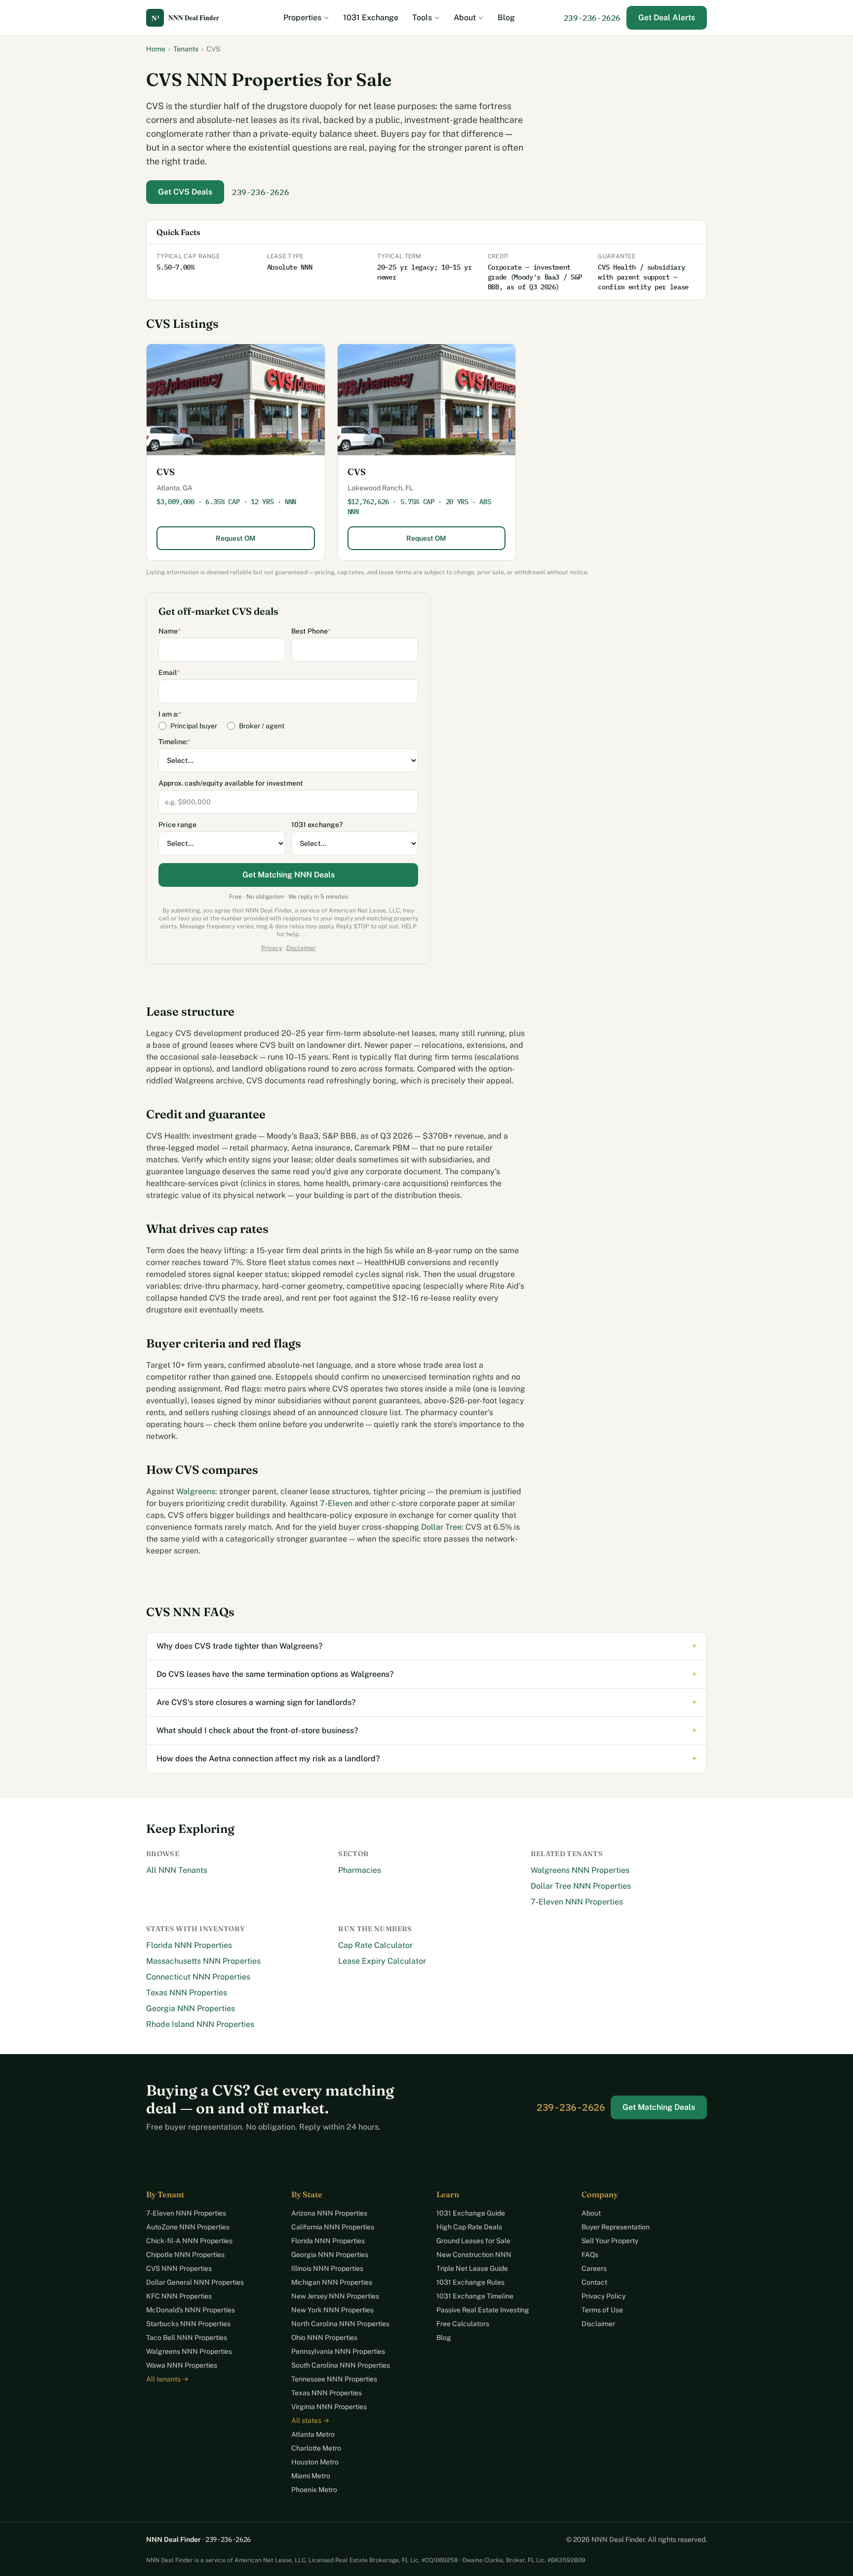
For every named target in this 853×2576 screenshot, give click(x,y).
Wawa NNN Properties (182, 2365)
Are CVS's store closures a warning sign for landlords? (426, 1702)
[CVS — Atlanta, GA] (236, 400)
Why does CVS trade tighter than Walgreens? (426, 1646)
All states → (310, 2420)
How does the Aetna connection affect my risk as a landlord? (426, 1759)
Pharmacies (360, 1870)
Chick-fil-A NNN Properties (189, 2241)
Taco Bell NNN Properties (187, 2338)
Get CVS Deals (185, 192)
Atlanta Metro (313, 2434)
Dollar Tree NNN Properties (581, 1886)
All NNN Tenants (177, 1870)
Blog (506, 18)
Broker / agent (262, 726)
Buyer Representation (616, 2227)
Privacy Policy (603, 2296)
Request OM (236, 538)
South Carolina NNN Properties (341, 2365)
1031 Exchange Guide (471, 2213)
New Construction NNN (474, 2255)
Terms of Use (602, 2310)
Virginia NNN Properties (329, 2407)
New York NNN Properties (332, 2310)
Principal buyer (194, 726)
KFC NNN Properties (179, 2296)
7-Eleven (336, 1503)
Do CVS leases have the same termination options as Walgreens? (426, 1674)
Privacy (271, 948)
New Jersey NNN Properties (335, 2296)
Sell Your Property (610, 2241)
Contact (594, 2282)
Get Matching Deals (659, 2107)
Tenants (186, 49)
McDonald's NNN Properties (191, 2310)
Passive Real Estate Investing (483, 2310)
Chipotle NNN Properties (185, 2255)
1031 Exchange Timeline (475, 2296)
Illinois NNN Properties (327, 2268)
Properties (302, 18)
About (465, 18)
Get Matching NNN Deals (289, 875)
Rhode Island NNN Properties (200, 2024)
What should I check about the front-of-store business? (426, 1730)
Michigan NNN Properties (332, 2282)
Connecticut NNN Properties (198, 1977)
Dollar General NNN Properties (195, 2282)
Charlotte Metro (316, 2448)
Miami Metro (311, 2476)
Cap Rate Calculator (375, 1945)
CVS (166, 472)
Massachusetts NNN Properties (203, 1961)
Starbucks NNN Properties (188, 2324)
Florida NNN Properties (189, 1945)
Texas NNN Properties (187, 1993)
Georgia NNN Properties (191, 2008)
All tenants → (167, 2379)
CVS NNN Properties (179, 2268)
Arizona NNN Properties (329, 2213)
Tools (422, 18)
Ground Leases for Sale (473, 2241)
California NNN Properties (333, 2227)
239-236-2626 (592, 18)
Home (156, 49)
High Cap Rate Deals (469, 2227)
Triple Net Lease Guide (472, 2268)
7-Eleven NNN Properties (577, 1902)
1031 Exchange (371, 18)
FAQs (590, 2255)
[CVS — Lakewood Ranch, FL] (427, 400)
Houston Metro (315, 2462)
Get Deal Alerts (667, 18)
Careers (594, 2268)
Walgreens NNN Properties (580, 1870)
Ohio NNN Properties (324, 2338)
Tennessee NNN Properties (334, 2379)
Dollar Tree (441, 1527)
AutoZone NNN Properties (188, 2227)
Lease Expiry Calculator (382, 1961)
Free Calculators (463, 2324)
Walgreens (196, 1491)
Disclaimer (301, 948)
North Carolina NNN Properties (340, 2324)
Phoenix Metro (314, 2490)
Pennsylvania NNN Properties (338, 2351)
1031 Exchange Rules (470, 2282)
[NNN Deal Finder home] (191, 18)
